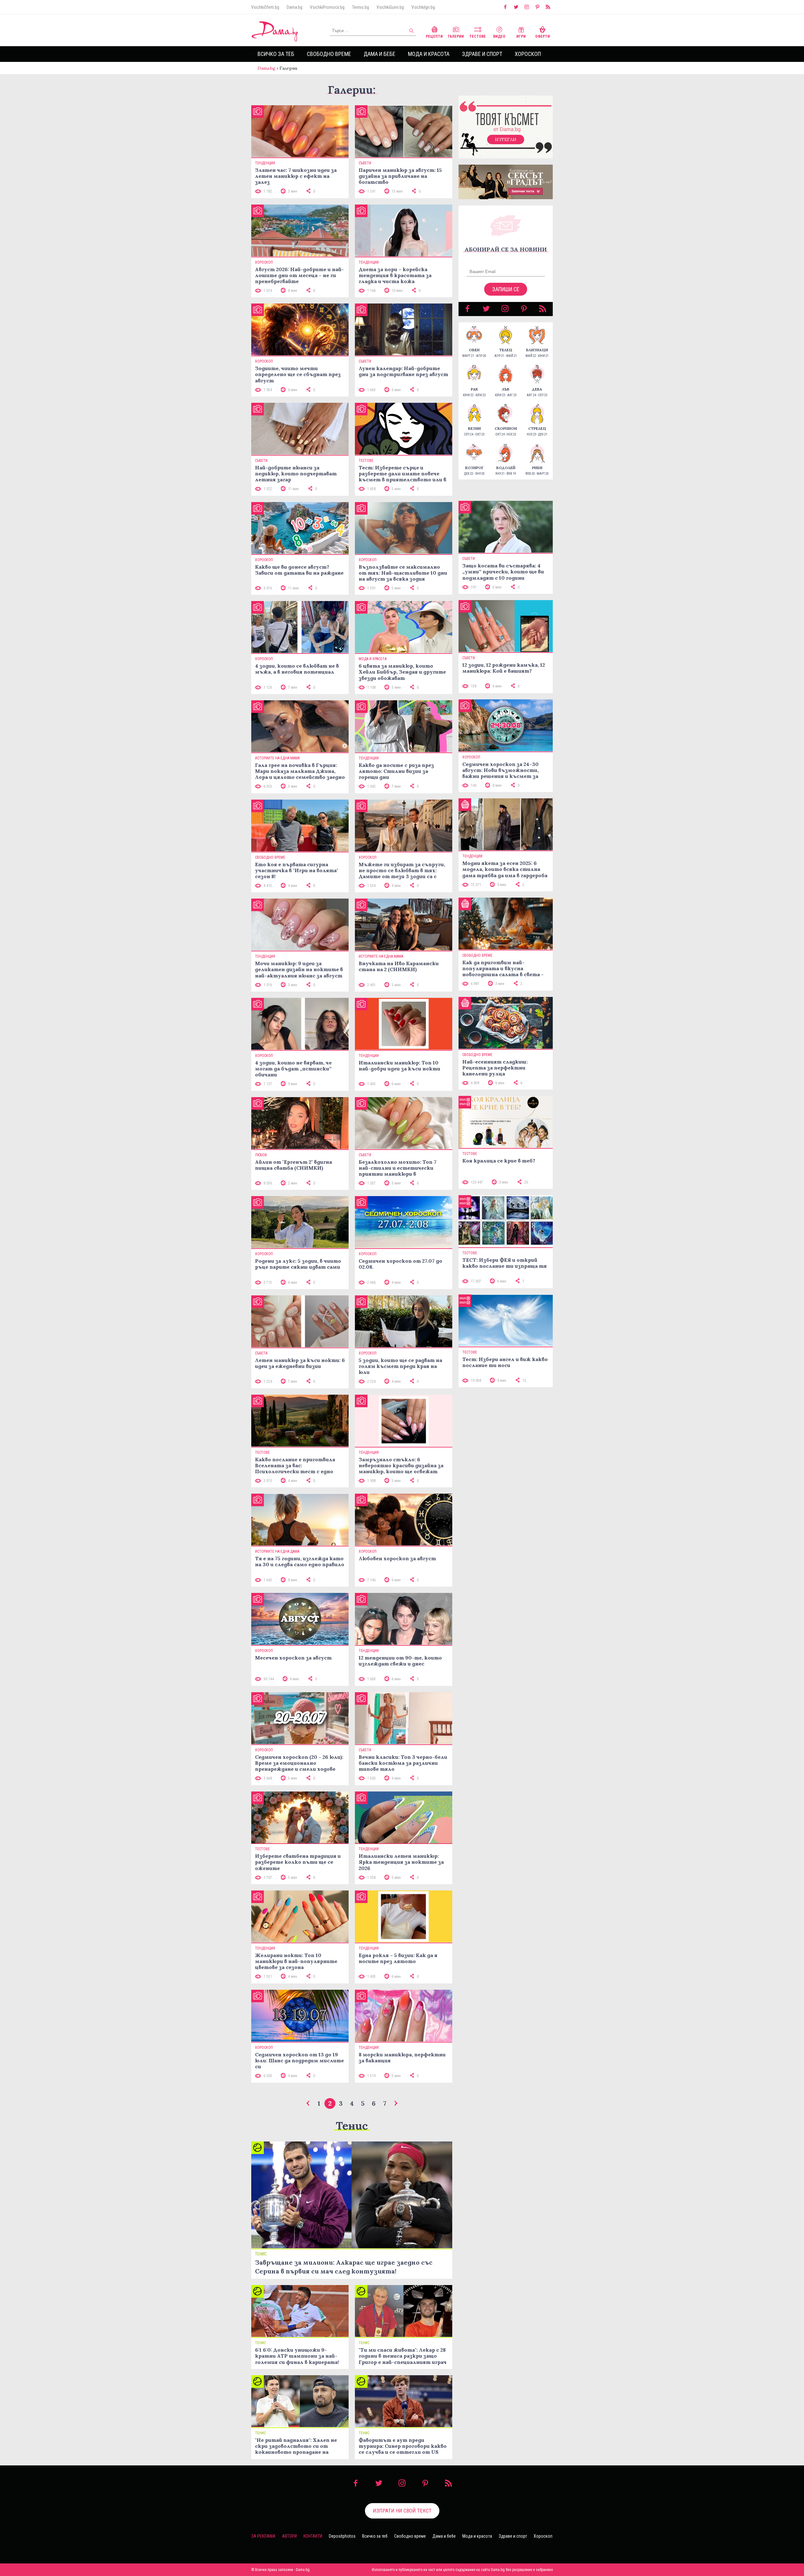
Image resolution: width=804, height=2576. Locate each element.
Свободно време (329, 54)
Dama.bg (295, 7)
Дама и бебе (380, 54)
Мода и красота (429, 54)
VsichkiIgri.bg (423, 7)
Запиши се (506, 289)
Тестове (478, 36)
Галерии (456, 36)
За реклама (263, 2536)
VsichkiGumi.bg (390, 7)
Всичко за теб (276, 54)
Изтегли (506, 139)
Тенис (352, 2126)
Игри (521, 36)
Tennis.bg (361, 7)
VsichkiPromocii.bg (327, 7)
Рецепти (434, 36)
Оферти (543, 36)
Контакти (313, 2536)
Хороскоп (528, 54)
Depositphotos (342, 2536)
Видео (499, 36)
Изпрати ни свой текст (402, 2511)
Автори (289, 2536)
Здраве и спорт (482, 54)
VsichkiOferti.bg (265, 7)
